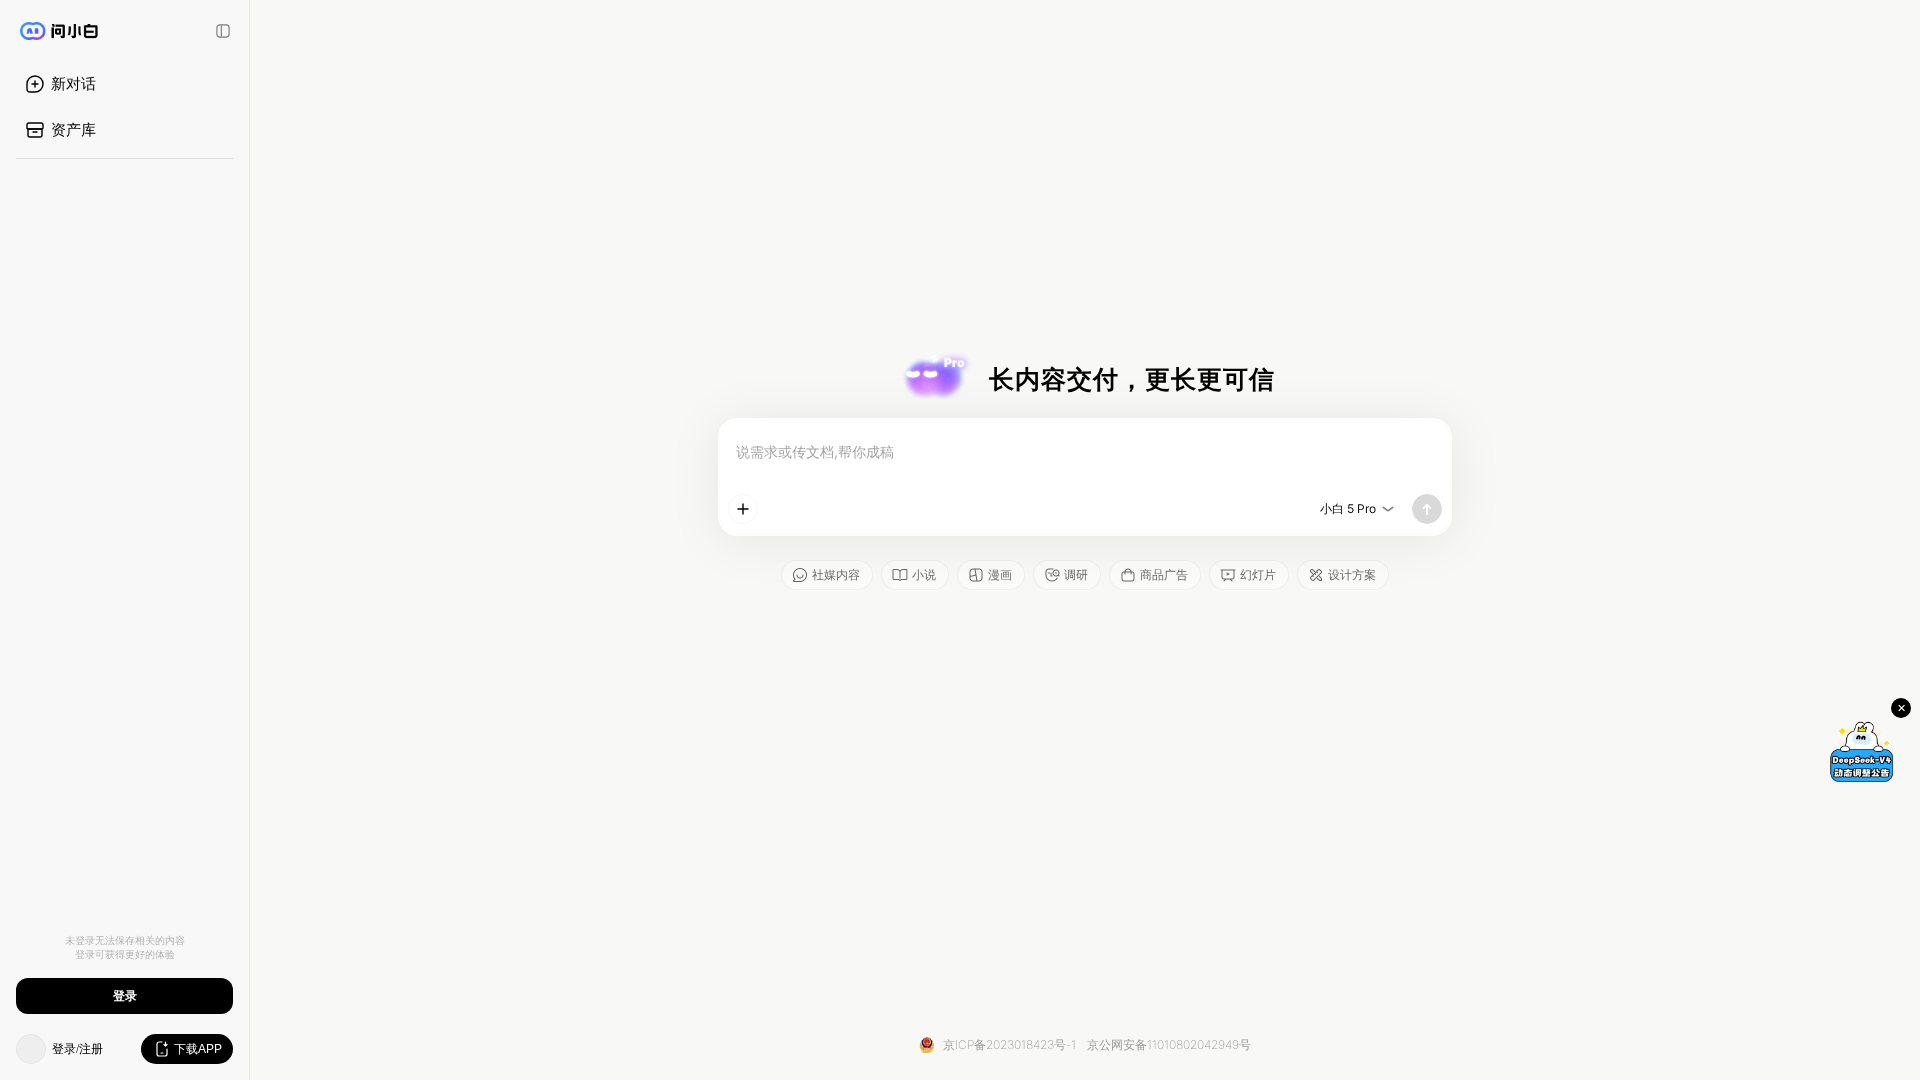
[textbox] (1085, 452)
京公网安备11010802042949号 (1169, 1044)
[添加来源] (743, 509)
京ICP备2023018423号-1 (1009, 1044)
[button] (1085, 540)
